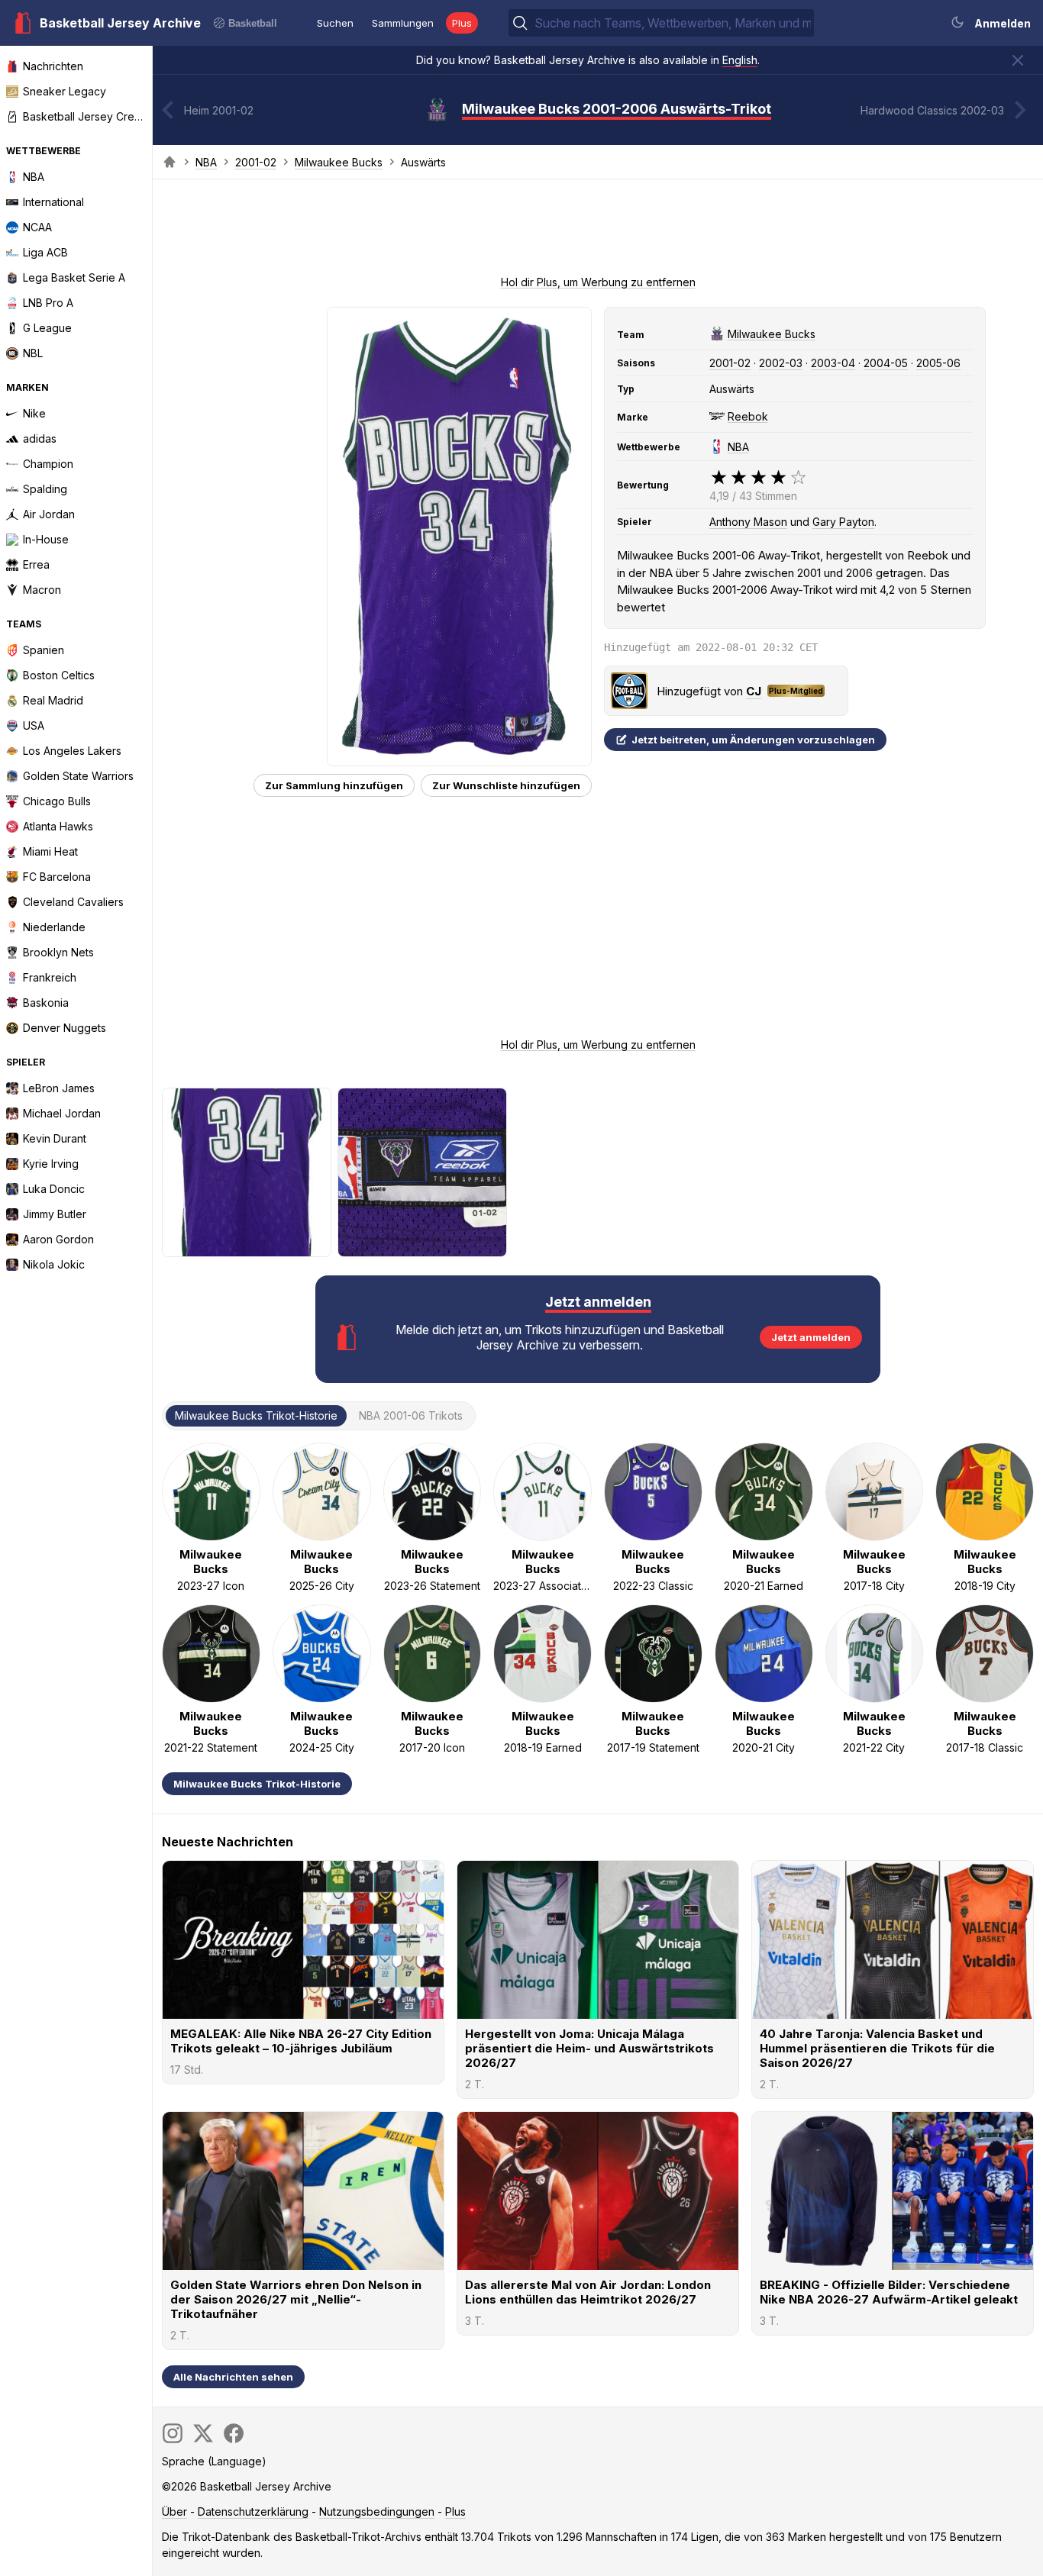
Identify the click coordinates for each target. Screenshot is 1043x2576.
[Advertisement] (598, 232)
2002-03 (781, 363)
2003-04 (833, 363)
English (740, 60)
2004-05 (886, 363)
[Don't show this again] (1018, 60)
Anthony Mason (748, 522)
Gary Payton (843, 522)
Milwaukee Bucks (339, 162)
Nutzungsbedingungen (377, 2512)
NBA (206, 162)
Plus (462, 23)
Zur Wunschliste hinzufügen (506, 785)
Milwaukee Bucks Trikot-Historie (257, 1784)
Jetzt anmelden (811, 1337)
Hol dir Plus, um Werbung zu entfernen (598, 282)
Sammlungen (403, 23)
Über (174, 2512)
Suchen (335, 23)
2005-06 (938, 363)
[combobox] (673, 23)
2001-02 (256, 162)
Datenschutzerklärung (253, 2512)
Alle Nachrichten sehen (233, 2377)
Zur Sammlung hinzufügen (334, 785)
